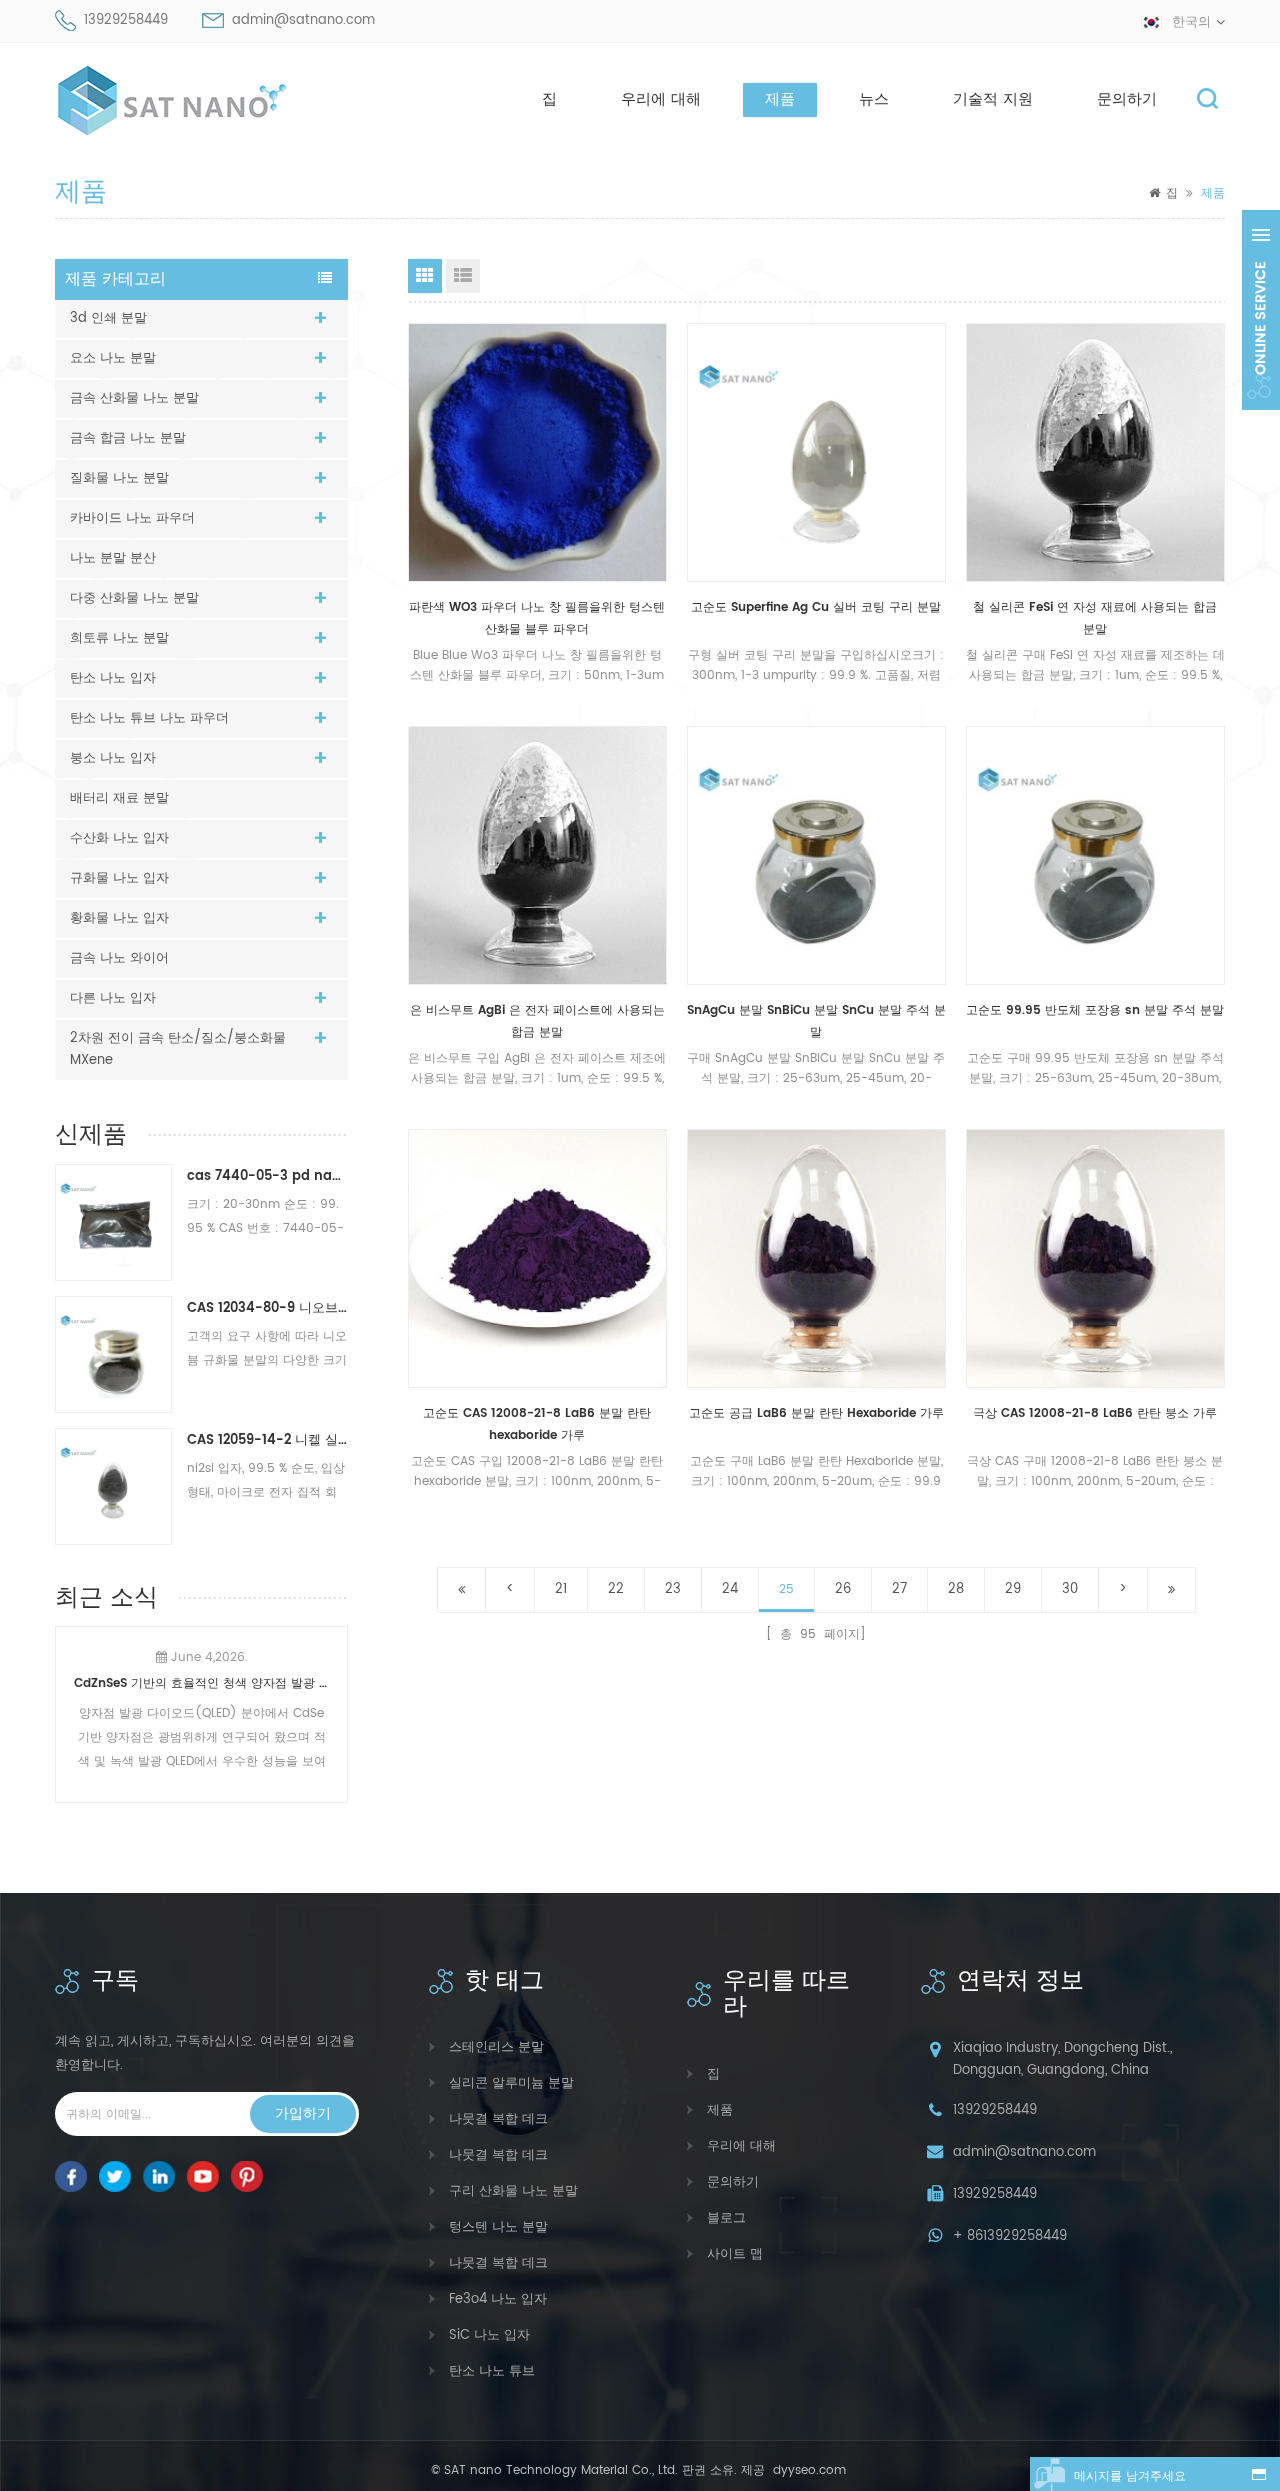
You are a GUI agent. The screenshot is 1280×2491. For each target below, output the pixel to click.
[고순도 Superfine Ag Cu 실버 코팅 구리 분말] (816, 452)
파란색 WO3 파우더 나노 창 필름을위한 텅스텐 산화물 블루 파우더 (537, 618)
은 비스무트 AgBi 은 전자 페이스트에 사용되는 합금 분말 (537, 1021)
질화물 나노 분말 (119, 478)
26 (843, 1589)
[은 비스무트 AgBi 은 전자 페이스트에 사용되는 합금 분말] (537, 855)
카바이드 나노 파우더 (132, 518)
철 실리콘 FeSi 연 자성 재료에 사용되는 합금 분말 (1095, 618)
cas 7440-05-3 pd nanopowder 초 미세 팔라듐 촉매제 (267, 1176)
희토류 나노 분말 (119, 638)
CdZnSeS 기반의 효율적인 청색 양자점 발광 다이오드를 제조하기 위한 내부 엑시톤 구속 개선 (201, 1683)
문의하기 (1127, 99)
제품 (780, 99)
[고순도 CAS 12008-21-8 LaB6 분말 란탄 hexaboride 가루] (537, 1258)
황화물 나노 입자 (119, 918)
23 (673, 1589)
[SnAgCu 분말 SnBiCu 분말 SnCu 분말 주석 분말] (816, 855)
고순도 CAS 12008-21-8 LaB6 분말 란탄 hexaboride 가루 (537, 1424)
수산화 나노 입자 (119, 838)
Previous (63, 1702)
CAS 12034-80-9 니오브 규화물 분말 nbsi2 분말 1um (267, 1308)
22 (616, 1589)
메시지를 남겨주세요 (1130, 2476)
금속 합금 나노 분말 (128, 438)
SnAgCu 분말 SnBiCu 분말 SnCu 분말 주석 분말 (816, 1021)
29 (1013, 1589)
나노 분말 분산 (113, 558)
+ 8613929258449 (1010, 2236)
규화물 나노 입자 (119, 878)
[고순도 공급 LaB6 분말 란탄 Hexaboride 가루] (816, 1258)
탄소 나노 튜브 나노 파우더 (149, 718)
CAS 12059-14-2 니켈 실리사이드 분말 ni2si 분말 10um (267, 1440)
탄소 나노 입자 (113, 678)
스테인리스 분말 (496, 2047)
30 (1070, 1589)
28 (956, 1589)
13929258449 (126, 20)
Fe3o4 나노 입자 (498, 2299)
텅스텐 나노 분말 (498, 2227)
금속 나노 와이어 (119, 958)
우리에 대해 (661, 99)
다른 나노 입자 (113, 998)
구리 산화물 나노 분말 (513, 2191)
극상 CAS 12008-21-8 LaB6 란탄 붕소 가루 (1095, 1413)
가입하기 (303, 2113)
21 (561, 1589)
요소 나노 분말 (113, 358)
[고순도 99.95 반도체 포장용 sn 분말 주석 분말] (1095, 855)
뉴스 (874, 99)
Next (340, 1702)
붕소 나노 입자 (113, 758)
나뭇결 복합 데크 (498, 2119)
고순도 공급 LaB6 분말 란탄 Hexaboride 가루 (816, 1413)
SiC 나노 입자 (489, 2335)
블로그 (726, 2218)
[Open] (1261, 310)
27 (899, 1589)
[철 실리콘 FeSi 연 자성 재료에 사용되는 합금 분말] (1095, 452)
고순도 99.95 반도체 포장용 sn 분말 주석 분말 (1095, 1010)
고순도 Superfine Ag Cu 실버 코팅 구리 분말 (816, 607)
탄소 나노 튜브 (492, 2371)
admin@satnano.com (303, 20)
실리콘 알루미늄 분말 (511, 2083)
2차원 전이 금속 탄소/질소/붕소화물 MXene (178, 1049)
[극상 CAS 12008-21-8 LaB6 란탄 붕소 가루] (1095, 1258)
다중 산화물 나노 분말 (134, 598)
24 (730, 1589)
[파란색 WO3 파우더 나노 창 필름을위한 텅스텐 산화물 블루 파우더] (537, 452)
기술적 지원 (993, 99)
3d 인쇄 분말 (108, 318)
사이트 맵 (735, 2254)
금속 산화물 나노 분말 (134, 398)
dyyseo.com (807, 2470)
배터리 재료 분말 (119, 798)
